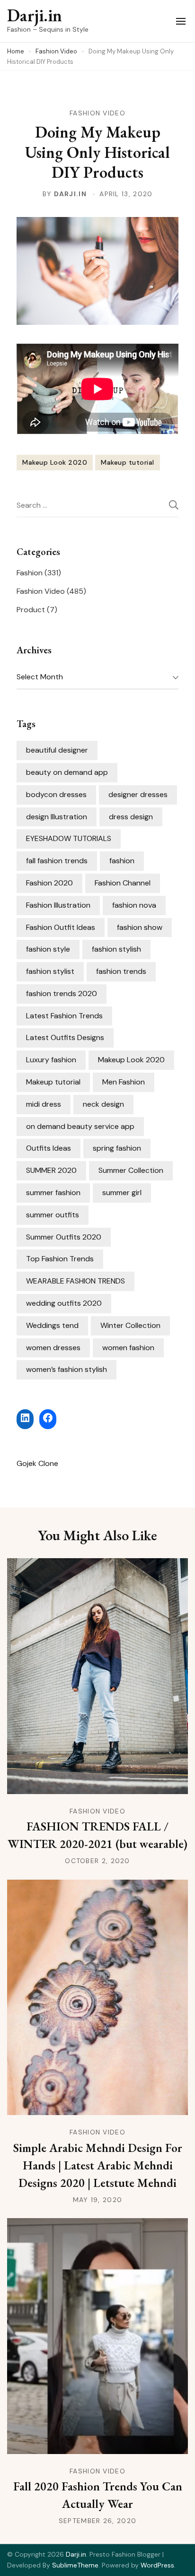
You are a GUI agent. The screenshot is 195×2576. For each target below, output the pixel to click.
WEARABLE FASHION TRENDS (75, 1281)
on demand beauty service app (80, 1126)
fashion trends (121, 971)
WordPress (157, 2565)
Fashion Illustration (58, 905)
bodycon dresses (56, 794)
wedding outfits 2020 (64, 1303)
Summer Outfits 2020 (64, 1237)
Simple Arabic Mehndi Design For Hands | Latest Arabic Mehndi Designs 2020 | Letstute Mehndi (98, 2165)
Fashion (30, 573)
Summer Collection (131, 1170)
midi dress (44, 1104)
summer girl (122, 1193)
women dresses (53, 1348)
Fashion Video (97, 113)
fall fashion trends (57, 861)
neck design (103, 1104)
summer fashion (53, 1193)
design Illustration (57, 817)
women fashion (128, 1348)
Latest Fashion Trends (64, 1016)
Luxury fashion (51, 1060)
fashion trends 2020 (62, 993)
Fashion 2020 (49, 883)
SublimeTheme (75, 2565)
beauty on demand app (67, 772)
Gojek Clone (37, 1463)
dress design (131, 817)
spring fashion (117, 1148)
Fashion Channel (123, 883)
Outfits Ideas (49, 1148)
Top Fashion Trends (60, 1259)
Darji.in (35, 15)
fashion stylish (116, 949)
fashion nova (134, 905)
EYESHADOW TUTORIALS (69, 838)
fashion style (48, 949)
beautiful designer (57, 750)
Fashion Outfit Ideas (61, 927)
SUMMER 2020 (51, 1170)
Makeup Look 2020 (55, 462)
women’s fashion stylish (66, 1369)
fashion (122, 861)
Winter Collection (130, 1325)
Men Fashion (124, 1082)
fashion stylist (50, 971)
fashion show (140, 927)
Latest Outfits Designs (65, 1037)
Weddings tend (52, 1325)
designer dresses (138, 794)
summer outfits (53, 1215)
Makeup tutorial (128, 462)
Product (31, 610)
